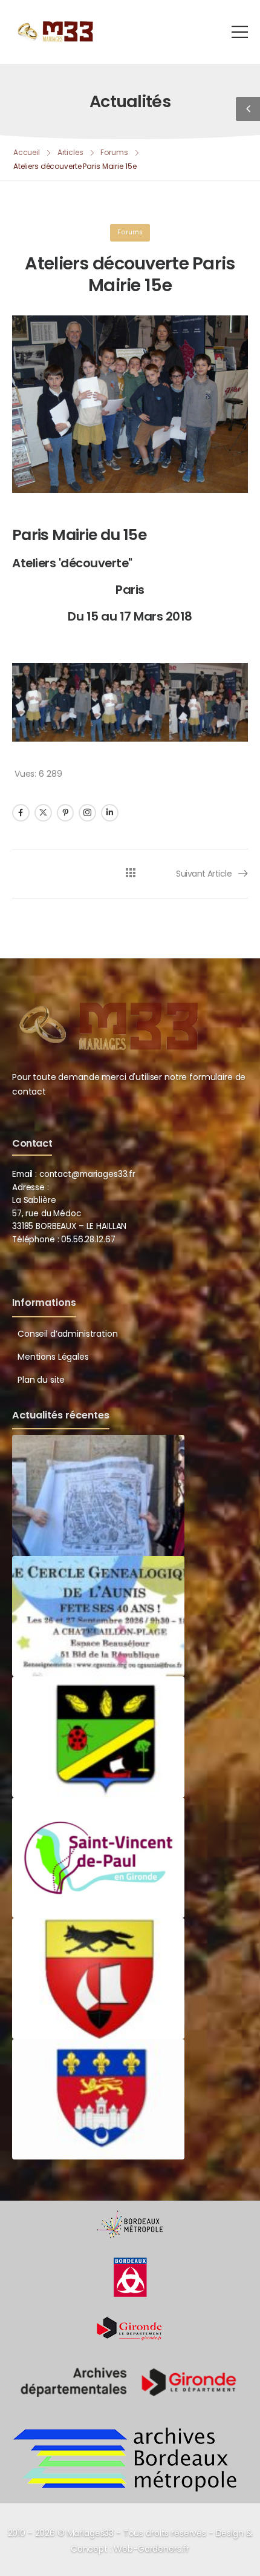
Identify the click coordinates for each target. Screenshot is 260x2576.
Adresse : (31, 1188)
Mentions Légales (53, 1357)
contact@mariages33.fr (87, 1174)
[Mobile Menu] (240, 32)
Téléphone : (63, 1240)
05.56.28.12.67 (87, 1240)
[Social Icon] (21, 813)
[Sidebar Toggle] (248, 109)
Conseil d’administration (68, 1334)
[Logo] (54, 31)
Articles (70, 152)
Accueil (27, 152)
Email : (24, 1174)
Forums (114, 152)
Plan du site (41, 1380)
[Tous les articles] (130, 873)
